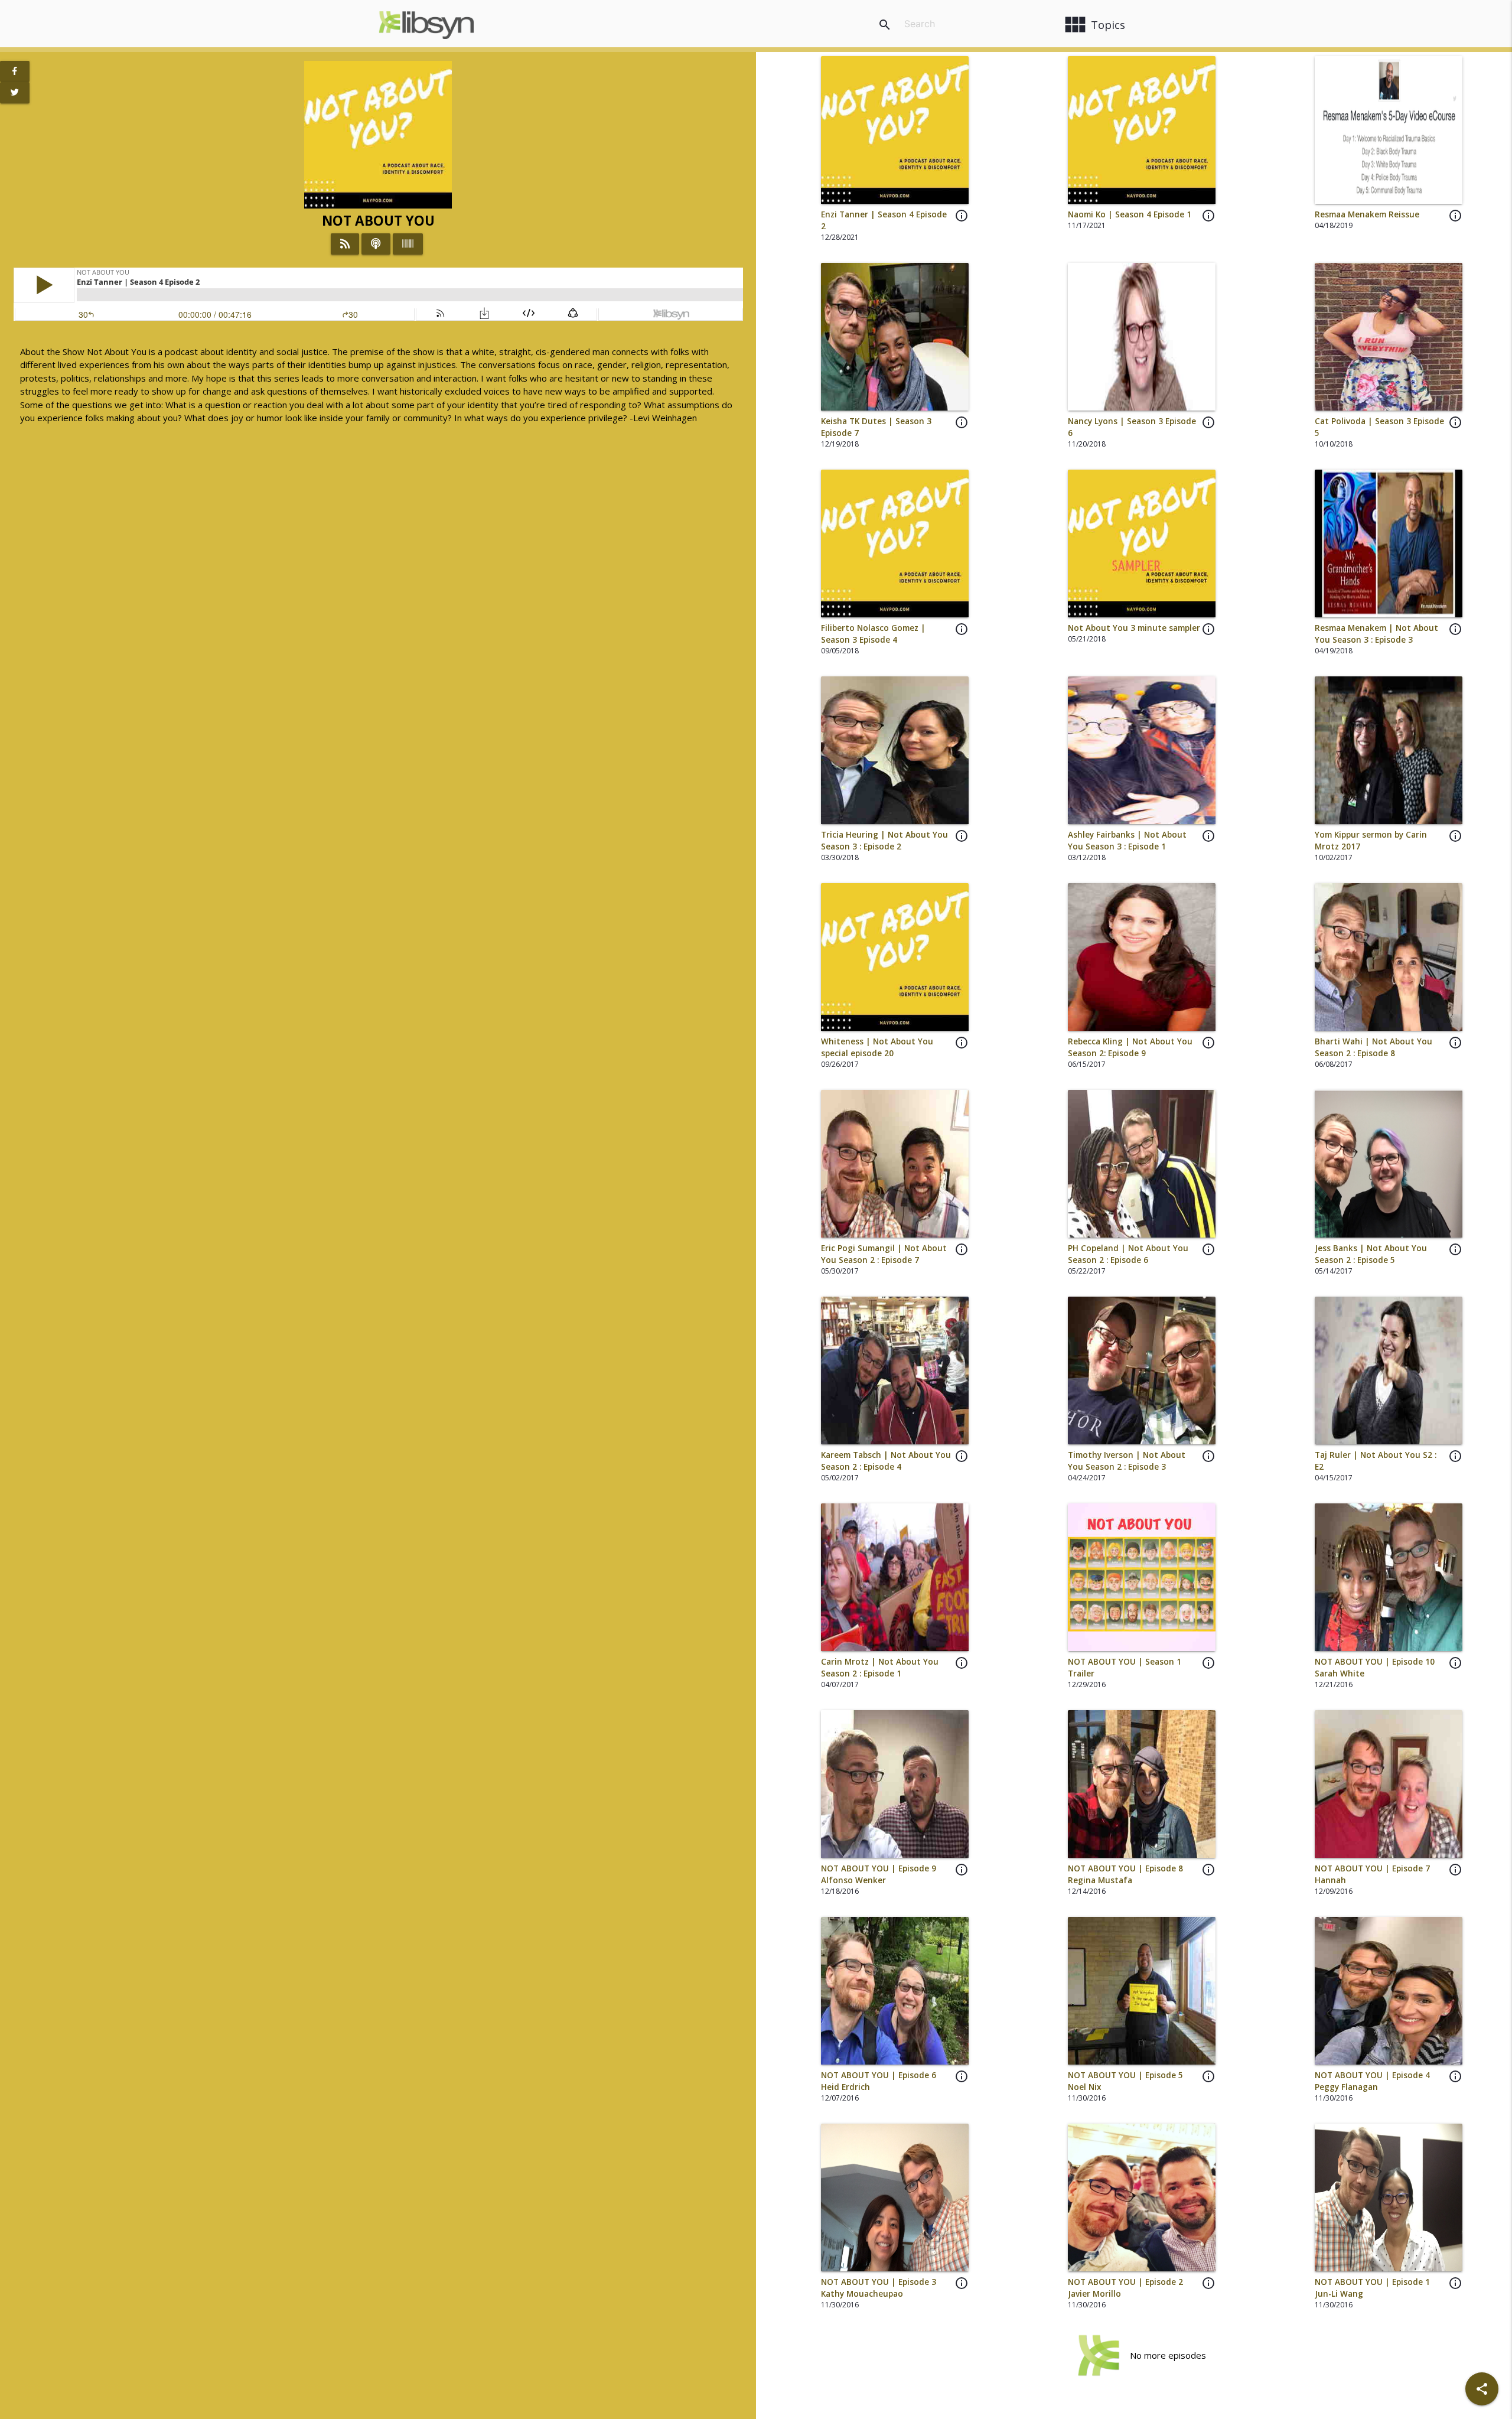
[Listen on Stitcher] (408, 244)
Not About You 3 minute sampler (1134, 628)
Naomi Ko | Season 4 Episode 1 (1130, 214)
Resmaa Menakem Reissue (1367, 214)
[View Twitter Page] (15, 93)
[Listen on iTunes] (376, 244)
